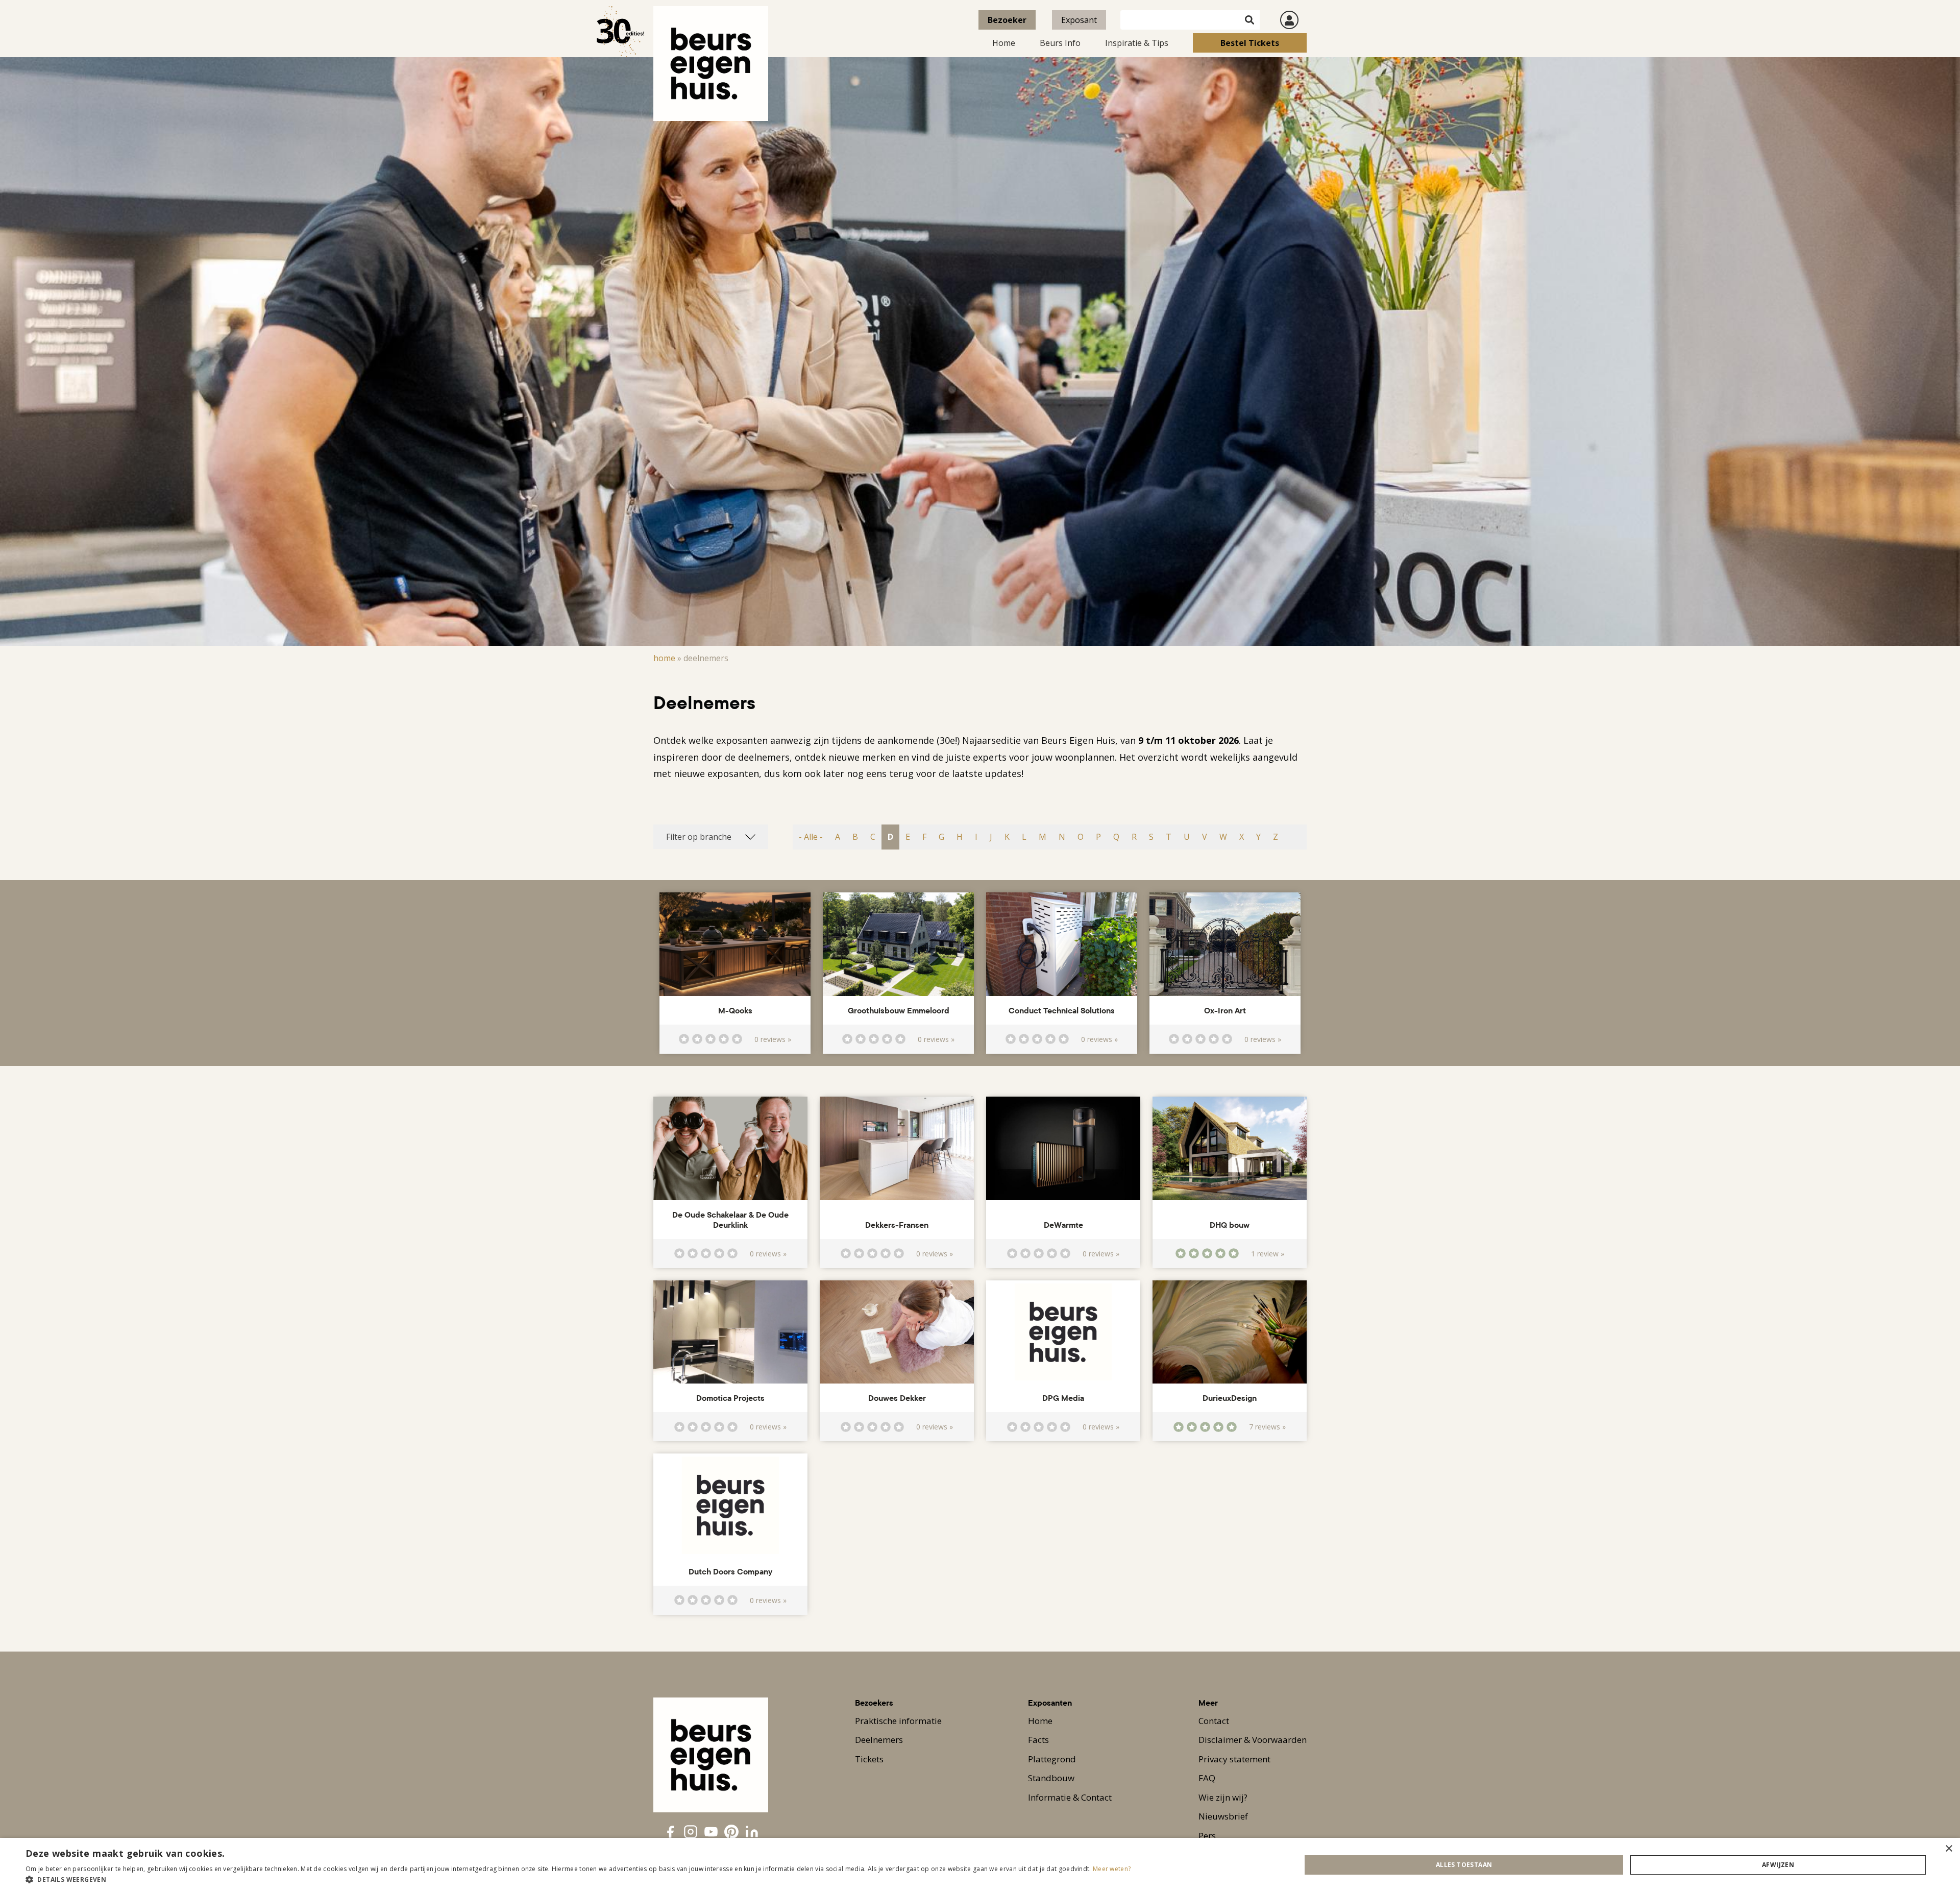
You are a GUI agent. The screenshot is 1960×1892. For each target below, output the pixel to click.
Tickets (869, 1759)
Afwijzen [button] (1778, 1865)
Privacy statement (1234, 1759)
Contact (1214, 1721)
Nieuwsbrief (1223, 1816)
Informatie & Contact (1070, 1797)
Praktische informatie (898, 1721)
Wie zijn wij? (1223, 1797)
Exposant (1079, 20)
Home (1004, 43)
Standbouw (1051, 1778)
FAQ (1207, 1778)
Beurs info (1060, 43)
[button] (578, 1879)
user (1289, 20)
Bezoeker (1007, 20)
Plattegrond (1052, 1759)
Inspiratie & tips (1137, 43)
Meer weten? (1112, 1869)
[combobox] (711, 837)
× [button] (1949, 1849)
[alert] (980, 1865)
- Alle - (811, 837)
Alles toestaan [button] (1464, 1865)
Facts (1038, 1740)
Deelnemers (879, 1740)
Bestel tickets (1250, 43)
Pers (1207, 1836)
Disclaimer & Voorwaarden (1253, 1740)
